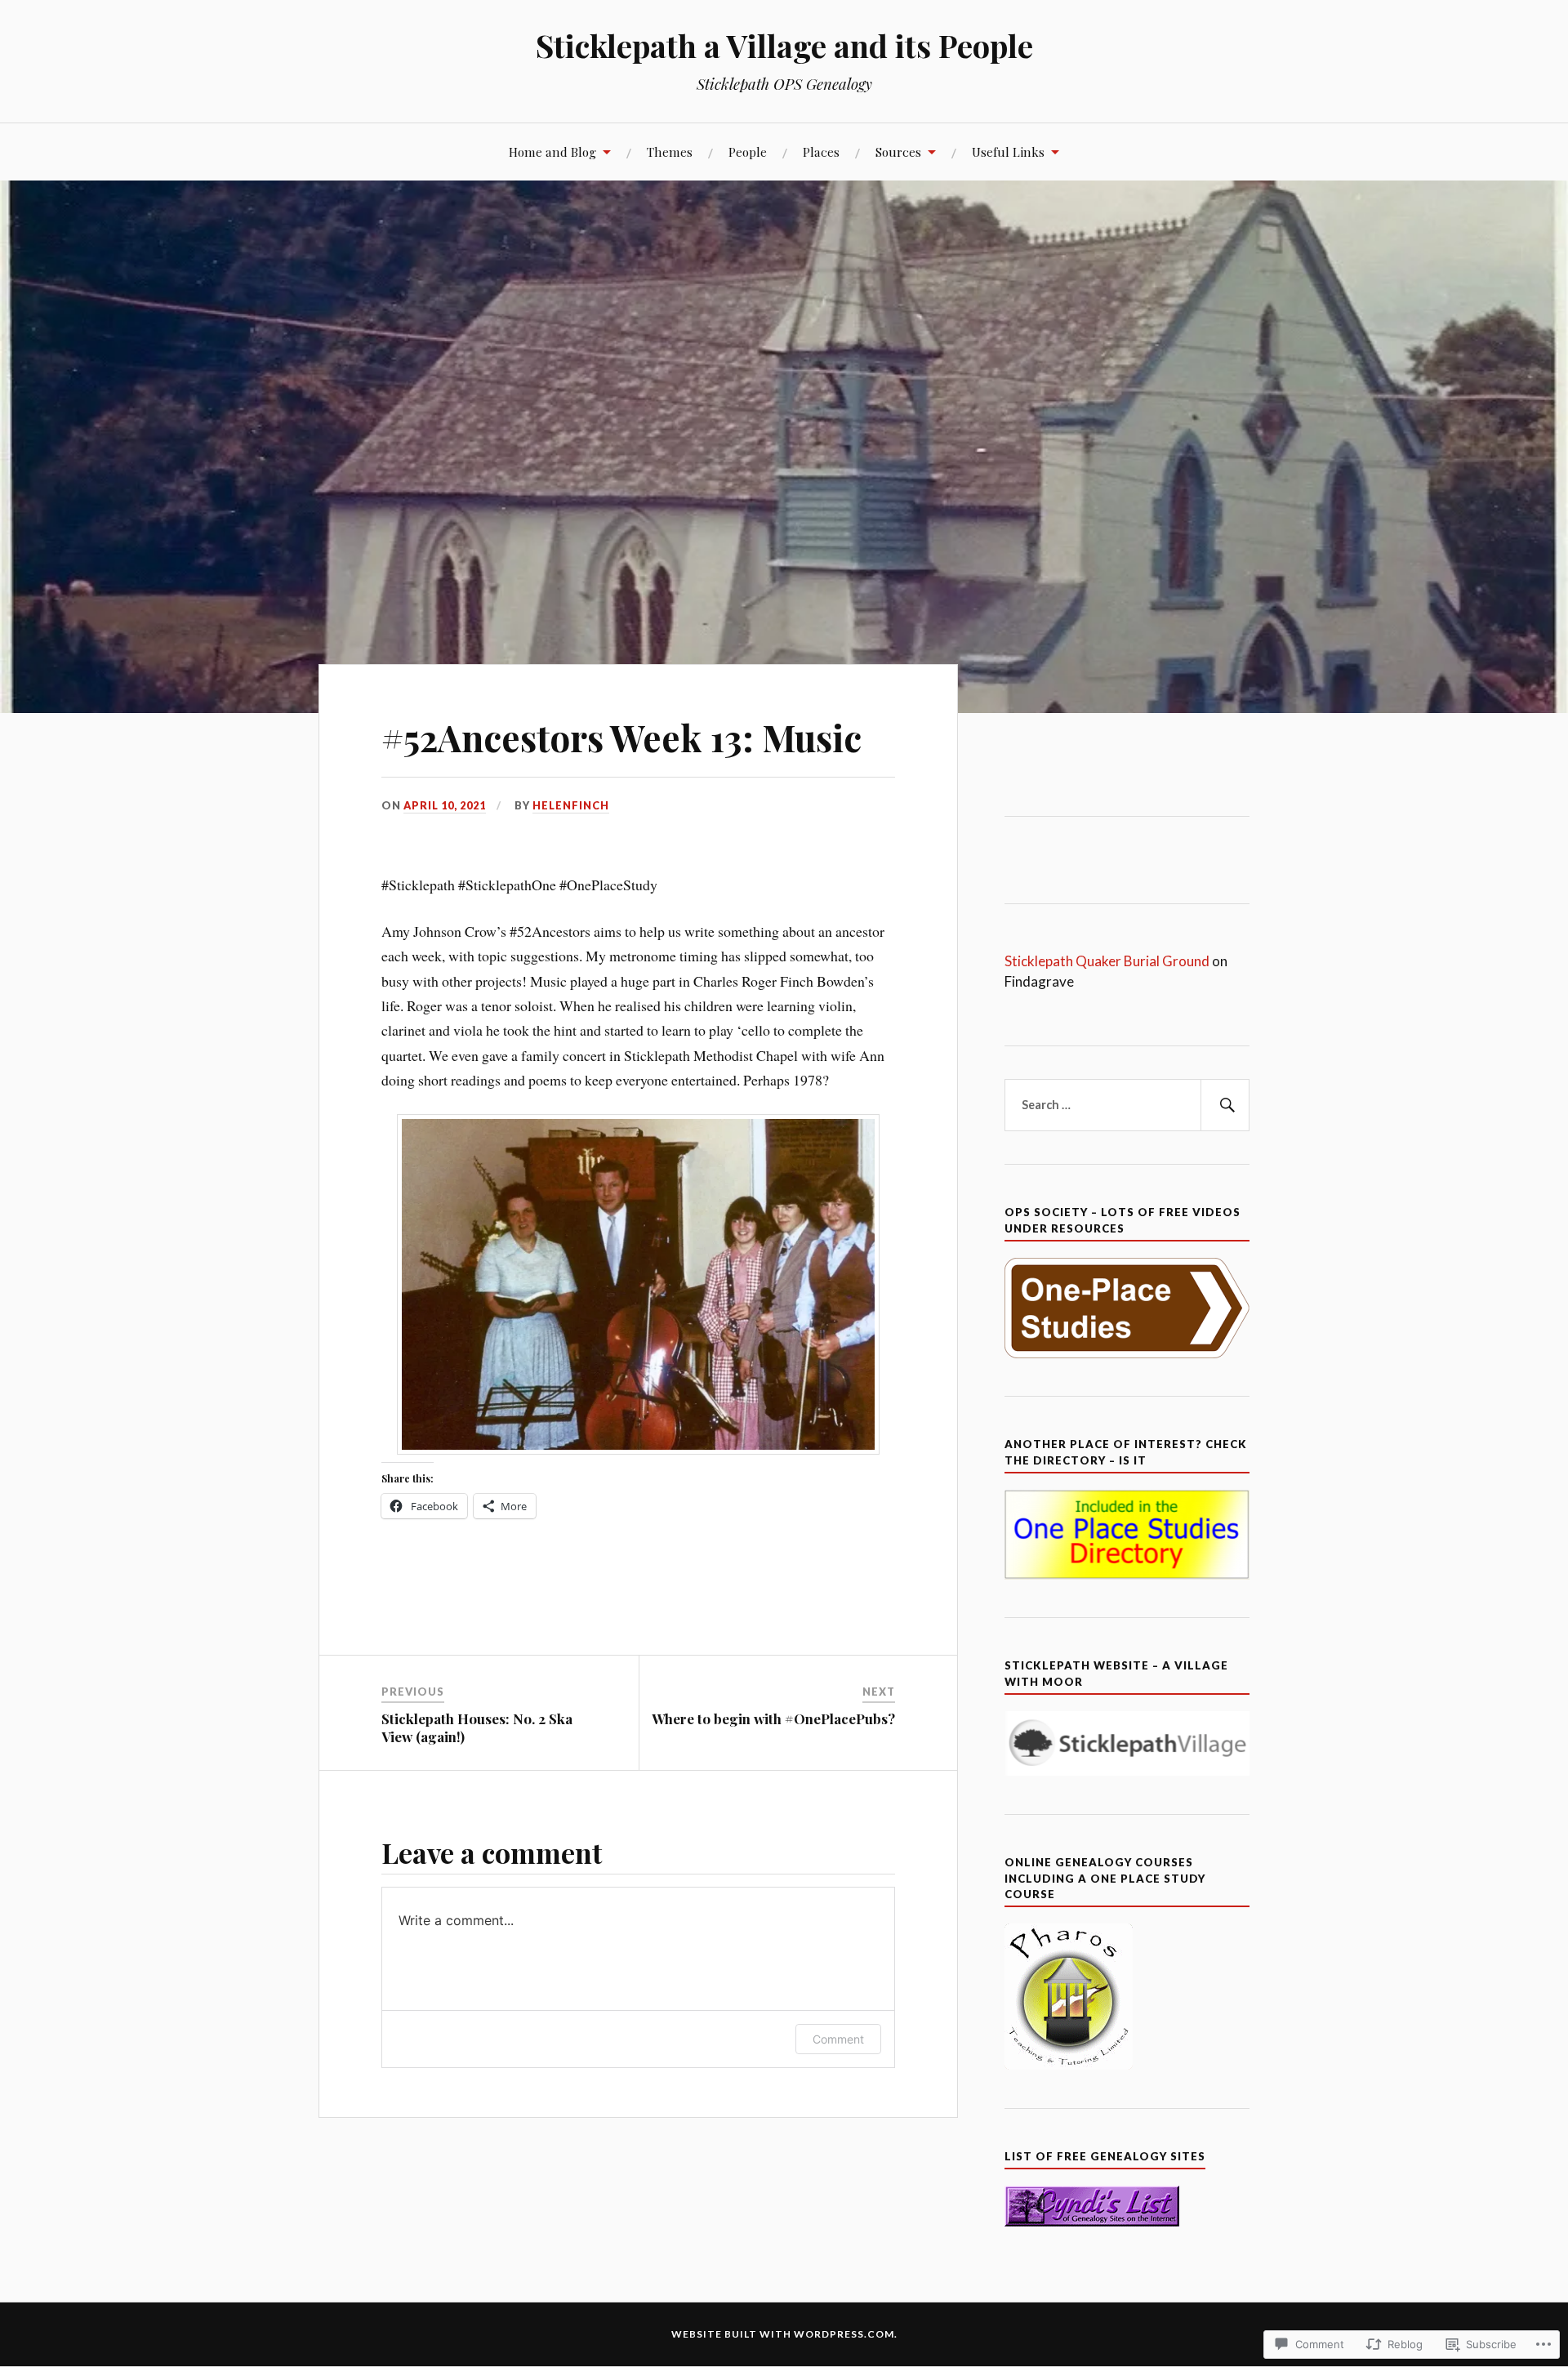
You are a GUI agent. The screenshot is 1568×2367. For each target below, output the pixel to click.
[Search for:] (1127, 1105)
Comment (838, 2039)
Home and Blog (552, 152)
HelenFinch (571, 805)
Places (821, 152)
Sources (898, 152)
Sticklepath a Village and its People (784, 45)
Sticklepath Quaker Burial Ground (1108, 961)
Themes (670, 152)
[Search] (1225, 1105)
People (748, 152)
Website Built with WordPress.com (783, 2334)
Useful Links (1008, 152)
